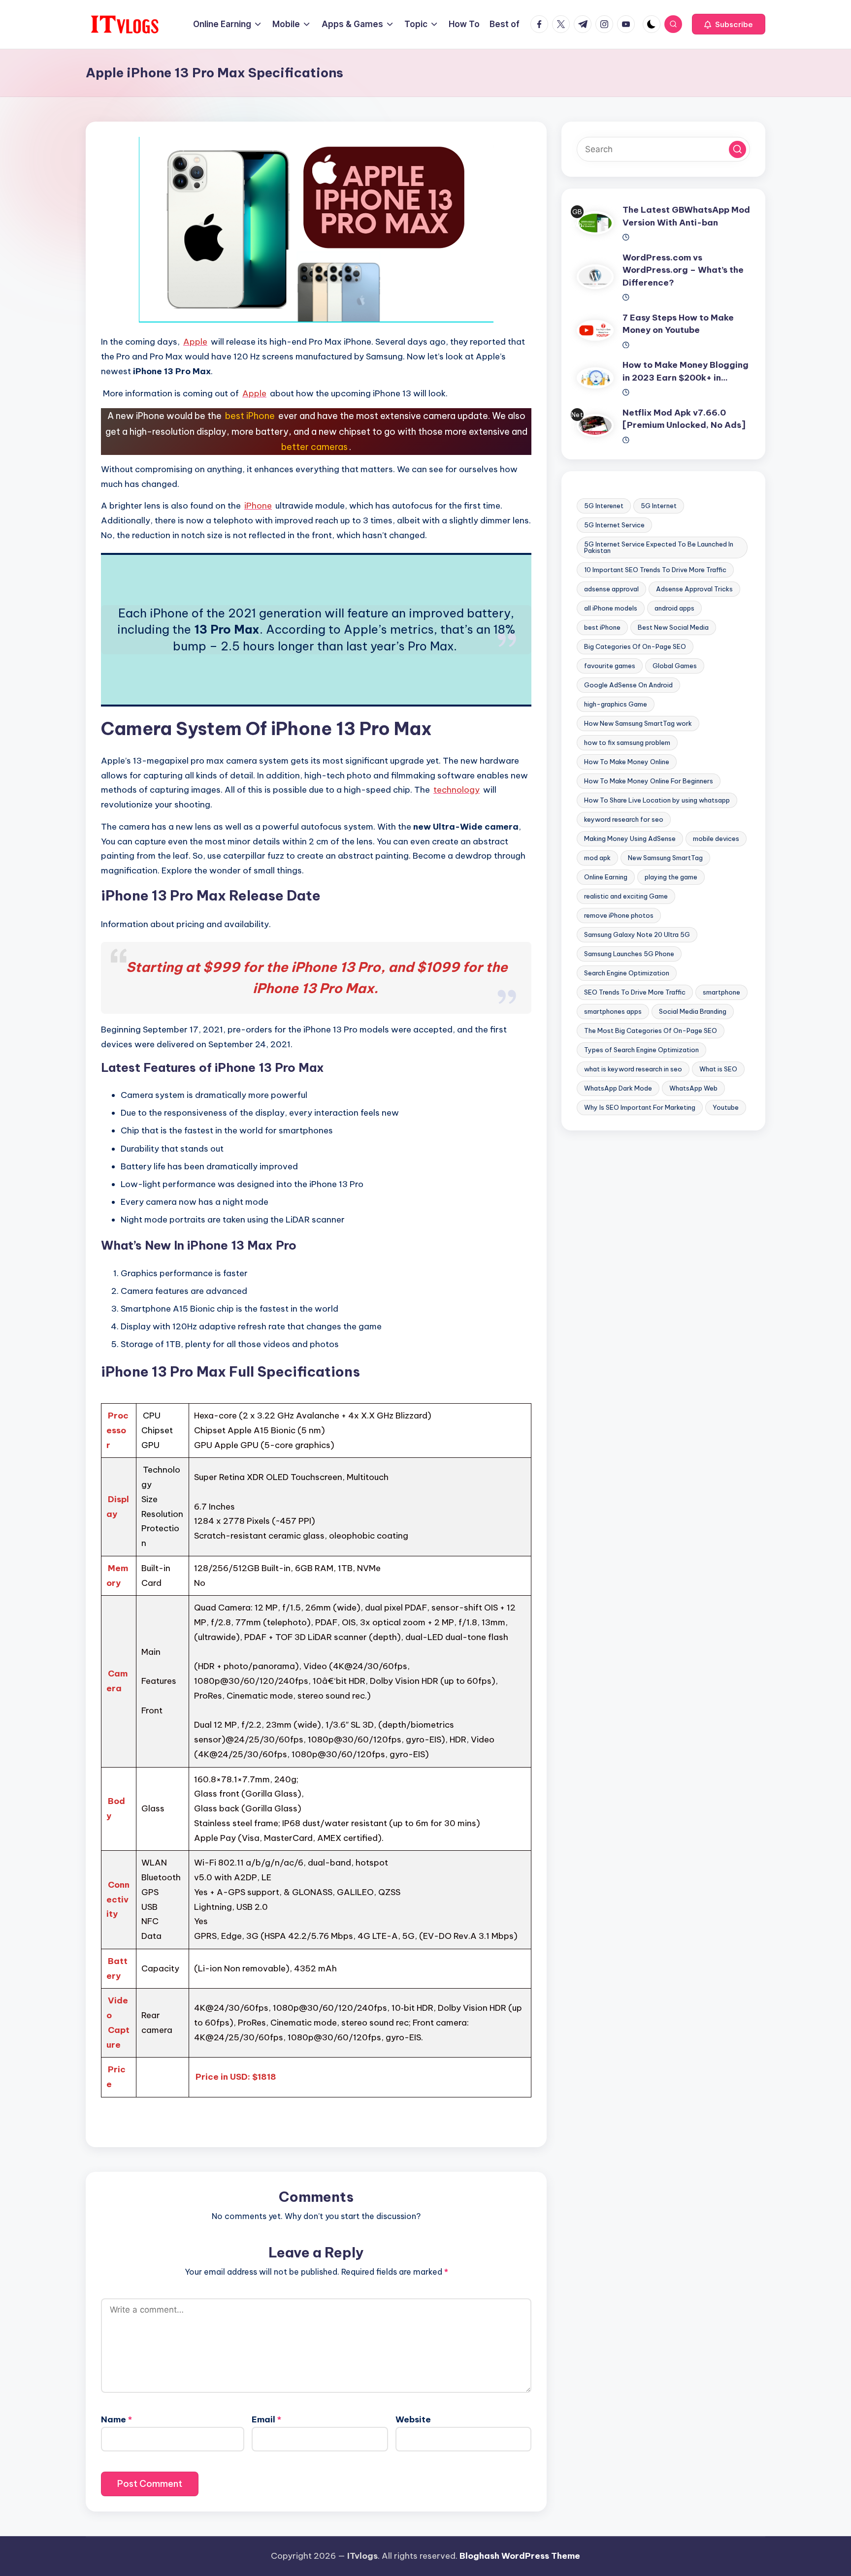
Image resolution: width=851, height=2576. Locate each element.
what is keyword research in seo (633, 1069)
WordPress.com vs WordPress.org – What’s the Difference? (683, 270)
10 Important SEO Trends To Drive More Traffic (655, 570)
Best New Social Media (673, 627)
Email (266, 2419)
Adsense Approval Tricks (694, 589)
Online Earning (606, 877)
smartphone (721, 992)
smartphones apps (613, 1011)
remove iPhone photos (619, 915)
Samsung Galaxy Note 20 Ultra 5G (637, 934)
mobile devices (716, 838)
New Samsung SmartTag (665, 858)
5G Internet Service (614, 525)
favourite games (610, 666)
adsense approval (611, 589)
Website (413, 2419)
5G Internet (659, 506)
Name (116, 2419)
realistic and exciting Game (626, 896)
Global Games (675, 666)
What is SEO (718, 1069)
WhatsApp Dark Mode (618, 1088)
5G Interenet (604, 506)
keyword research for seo (624, 819)
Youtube (726, 1107)
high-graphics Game (616, 704)
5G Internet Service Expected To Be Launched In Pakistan (659, 547)
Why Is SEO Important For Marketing (640, 1107)
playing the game (671, 877)
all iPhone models (611, 608)
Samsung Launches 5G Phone (629, 954)
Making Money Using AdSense (630, 838)
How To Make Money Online (627, 762)
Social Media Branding (693, 1011)
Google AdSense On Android (628, 685)
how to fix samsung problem (627, 742)
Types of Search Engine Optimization (641, 1050)
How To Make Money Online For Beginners (649, 781)
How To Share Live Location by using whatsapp (657, 800)
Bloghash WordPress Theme (520, 2556)
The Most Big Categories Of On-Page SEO (651, 1030)
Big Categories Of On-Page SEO (635, 646)
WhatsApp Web (693, 1088)
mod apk (597, 858)
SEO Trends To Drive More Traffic (635, 992)
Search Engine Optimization (627, 973)
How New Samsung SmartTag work (638, 723)
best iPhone (602, 627)
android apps (674, 608)
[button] (729, 24)
